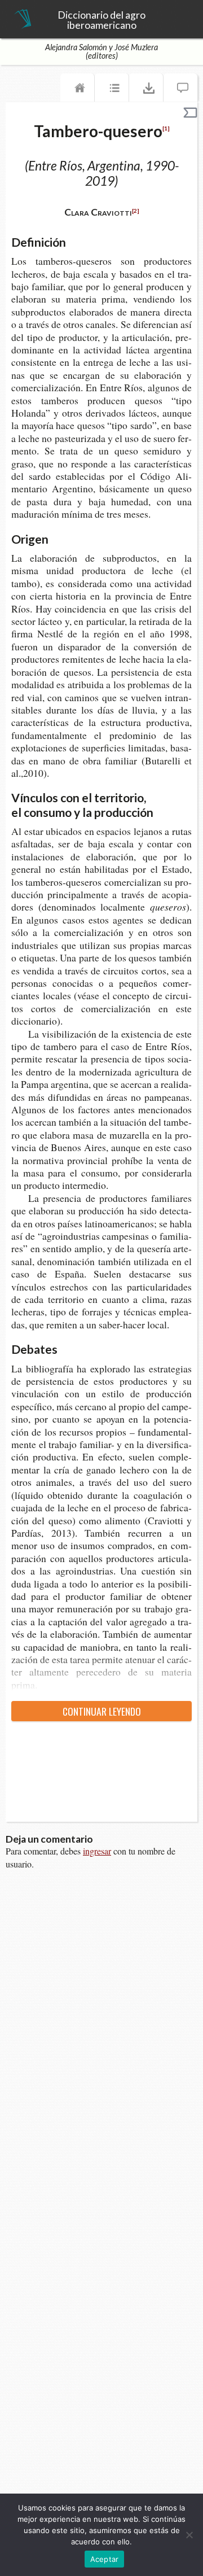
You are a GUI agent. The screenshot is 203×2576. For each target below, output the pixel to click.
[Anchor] (74, 241)
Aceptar (105, 2559)
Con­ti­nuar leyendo (102, 1711)
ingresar (97, 1851)
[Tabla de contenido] (112, 90)
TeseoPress (23, 20)
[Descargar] (146, 90)
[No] (189, 2535)
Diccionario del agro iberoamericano (101, 20)
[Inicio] (77, 90)
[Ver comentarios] (180, 90)
